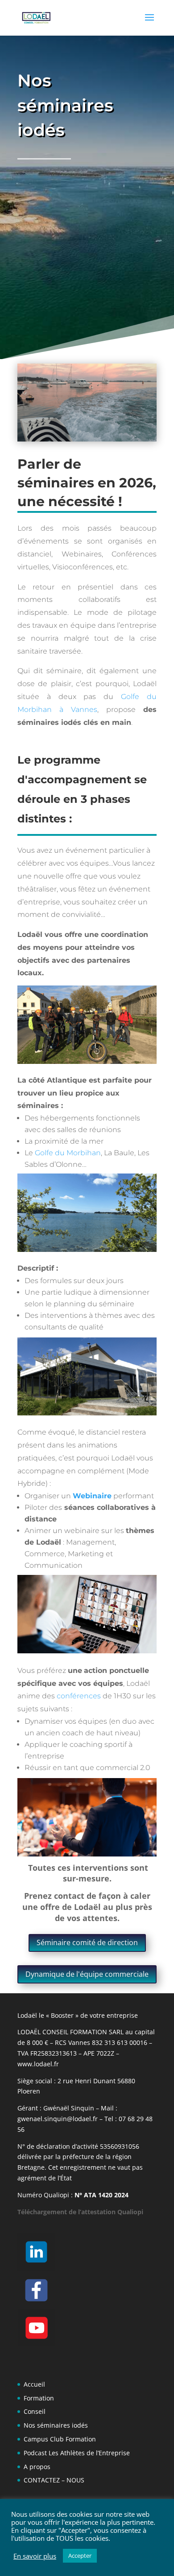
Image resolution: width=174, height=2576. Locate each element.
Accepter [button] (80, 2556)
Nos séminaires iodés (56, 2425)
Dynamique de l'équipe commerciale (87, 1974)
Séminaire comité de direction (87, 1942)
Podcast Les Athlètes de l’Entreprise (77, 2453)
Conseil (35, 2411)
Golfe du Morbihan (68, 1153)
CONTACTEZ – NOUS (54, 2480)
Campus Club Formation (60, 2439)
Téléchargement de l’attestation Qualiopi (80, 2212)
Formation (39, 2398)
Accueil (34, 2384)
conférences (79, 1696)
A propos (37, 2467)
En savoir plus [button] (35, 2556)
